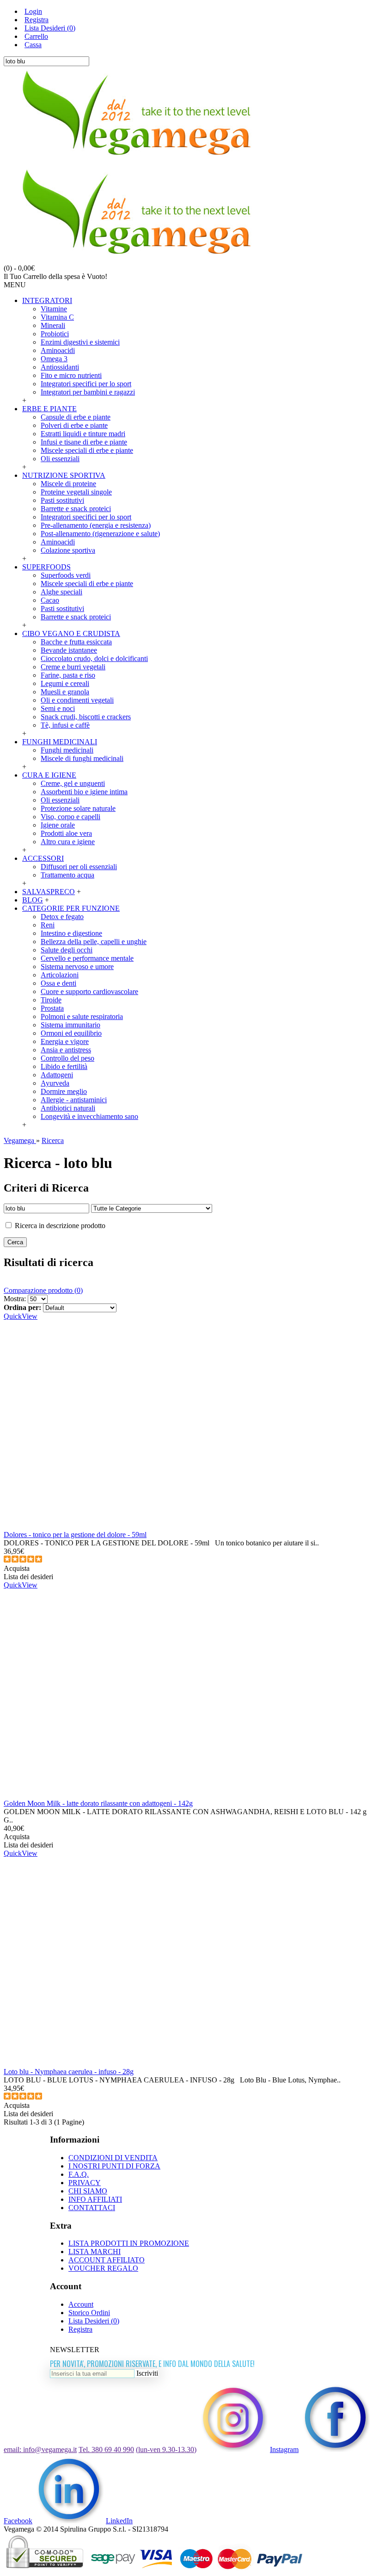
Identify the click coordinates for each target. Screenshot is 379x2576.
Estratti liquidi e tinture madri (83, 434)
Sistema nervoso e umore (77, 967)
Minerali (53, 325)
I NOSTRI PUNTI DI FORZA (114, 2166)
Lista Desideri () (94, 2321)
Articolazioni (60, 975)
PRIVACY (85, 2183)
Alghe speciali (61, 592)
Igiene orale (58, 825)
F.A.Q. (79, 2174)
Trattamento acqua (67, 875)
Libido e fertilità (64, 1066)
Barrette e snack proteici (76, 509)
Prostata (52, 1008)
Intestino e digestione (71, 933)
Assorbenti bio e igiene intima (84, 792)
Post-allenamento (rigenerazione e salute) (100, 534)
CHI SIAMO (88, 2191)
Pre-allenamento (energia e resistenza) (96, 525)
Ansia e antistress (66, 1050)
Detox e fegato (62, 917)
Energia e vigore (65, 1041)
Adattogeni (57, 1075)
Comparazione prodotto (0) (43, 1290)
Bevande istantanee (69, 650)
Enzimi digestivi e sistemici (80, 342)
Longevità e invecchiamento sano (89, 1116)
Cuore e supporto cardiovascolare (89, 991)
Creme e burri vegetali (73, 667)
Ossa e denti (58, 983)
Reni (48, 925)
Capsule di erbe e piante (76, 417)
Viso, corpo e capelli (70, 817)
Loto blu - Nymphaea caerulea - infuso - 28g (69, 2072)
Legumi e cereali (65, 683)
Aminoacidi (58, 350)
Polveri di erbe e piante (74, 425)
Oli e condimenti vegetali (77, 700)
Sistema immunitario (70, 1025)
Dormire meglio (64, 1091)
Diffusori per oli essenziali (79, 867)
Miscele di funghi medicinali (82, 758)
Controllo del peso (67, 1058)
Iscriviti (147, 2373)
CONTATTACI (92, 2208)
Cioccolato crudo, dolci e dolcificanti (94, 658)
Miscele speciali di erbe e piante (87, 450)
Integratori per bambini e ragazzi (88, 392)
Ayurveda (55, 1083)
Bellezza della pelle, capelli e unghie (94, 942)
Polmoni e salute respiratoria (82, 1016)
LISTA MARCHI (95, 2252)
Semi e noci (58, 708)
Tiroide (51, 1000)
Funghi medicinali (67, 750)
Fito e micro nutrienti (71, 375)
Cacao (50, 600)
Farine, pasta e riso (68, 675)
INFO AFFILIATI (95, 2199)
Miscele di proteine (68, 484)
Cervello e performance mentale (87, 958)
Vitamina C (57, 317)
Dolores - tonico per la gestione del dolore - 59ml (75, 1535)
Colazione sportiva (68, 550)
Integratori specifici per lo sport (86, 384)
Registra (80, 2329)
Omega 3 (54, 359)
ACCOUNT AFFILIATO (107, 2260)
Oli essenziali (60, 459)
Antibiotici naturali (68, 1108)
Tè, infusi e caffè (65, 725)
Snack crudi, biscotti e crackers (86, 717)
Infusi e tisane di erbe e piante (84, 442)
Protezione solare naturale (78, 808)
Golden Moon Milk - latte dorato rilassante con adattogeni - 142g (98, 1803)
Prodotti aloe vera (66, 833)
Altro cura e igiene (68, 842)
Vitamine (54, 309)
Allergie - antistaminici (74, 1100)
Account (81, 2304)
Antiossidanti (60, 367)
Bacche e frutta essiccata (76, 642)
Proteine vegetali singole (76, 492)
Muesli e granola (65, 692)
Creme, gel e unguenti (73, 783)
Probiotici (55, 334)
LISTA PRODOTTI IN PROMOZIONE (129, 2243)
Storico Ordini (89, 2313)
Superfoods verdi (66, 575)
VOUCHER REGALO (103, 2268)
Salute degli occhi (67, 950)
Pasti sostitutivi (62, 500)
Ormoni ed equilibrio (71, 1033)
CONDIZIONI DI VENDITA (113, 2158)
